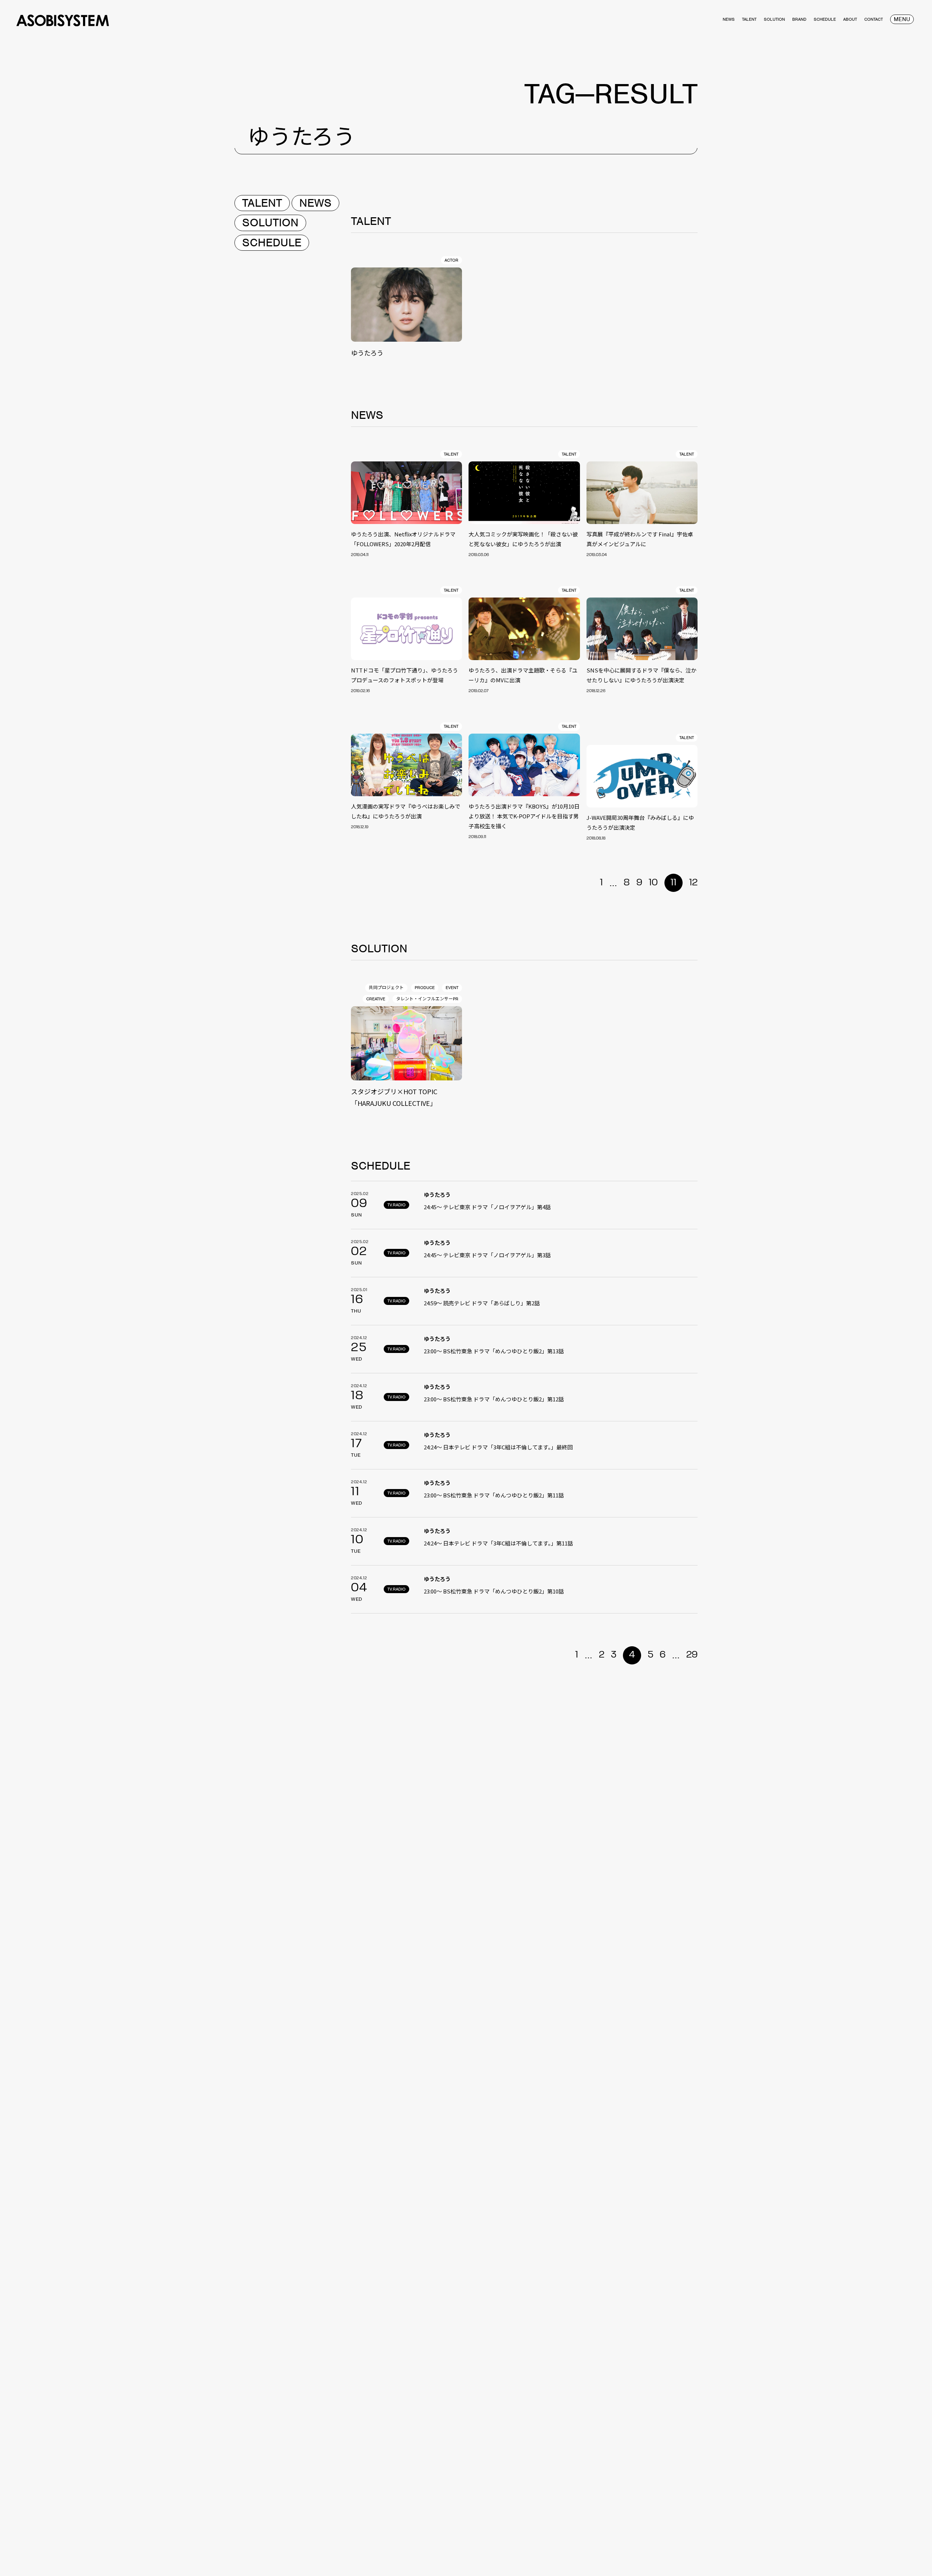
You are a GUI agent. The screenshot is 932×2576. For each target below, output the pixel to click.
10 (653, 883)
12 (693, 883)
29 (692, 1655)
